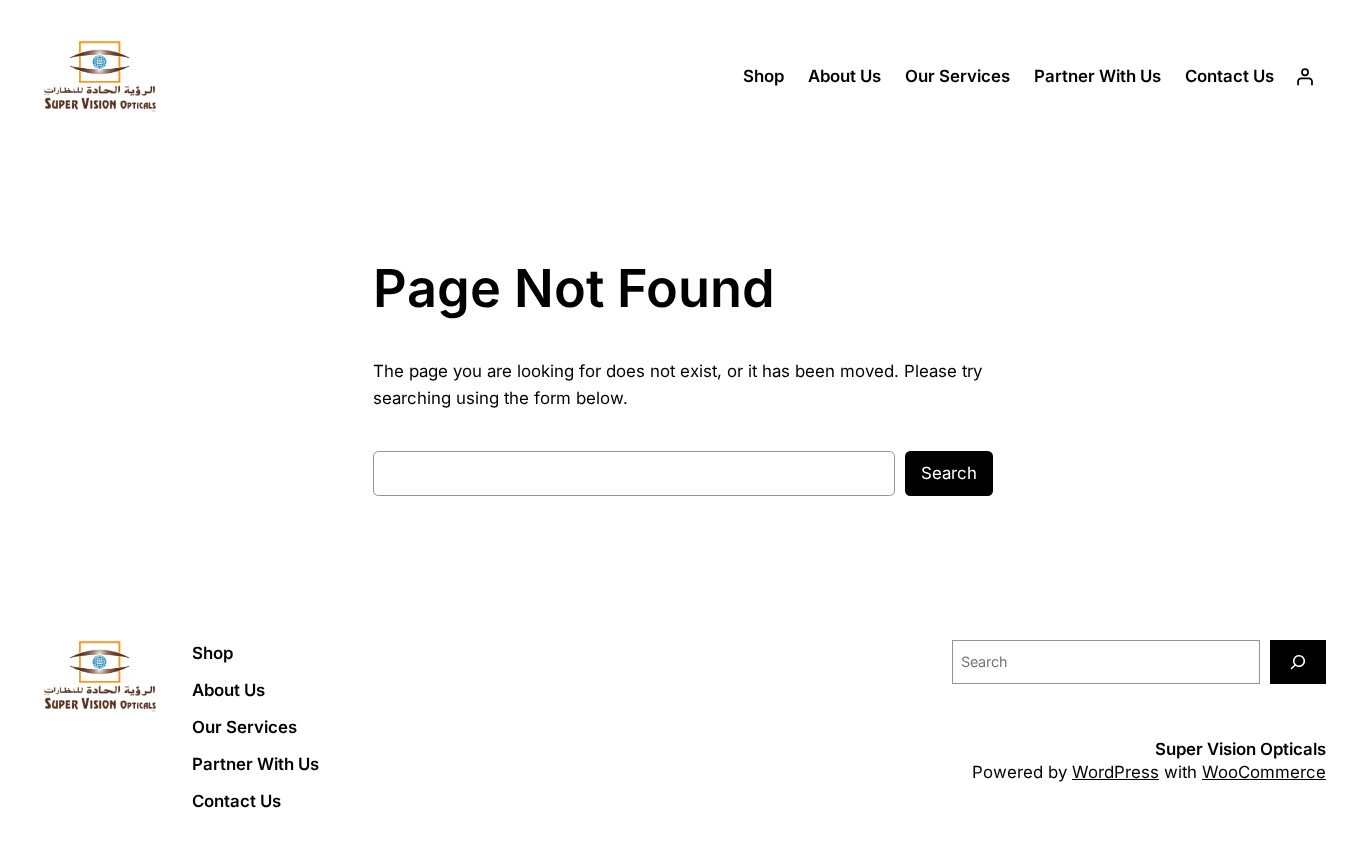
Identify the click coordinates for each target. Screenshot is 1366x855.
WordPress (1115, 772)
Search (949, 473)
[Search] (1298, 661)
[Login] (1305, 77)
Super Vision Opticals (1240, 749)
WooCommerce (1264, 772)
